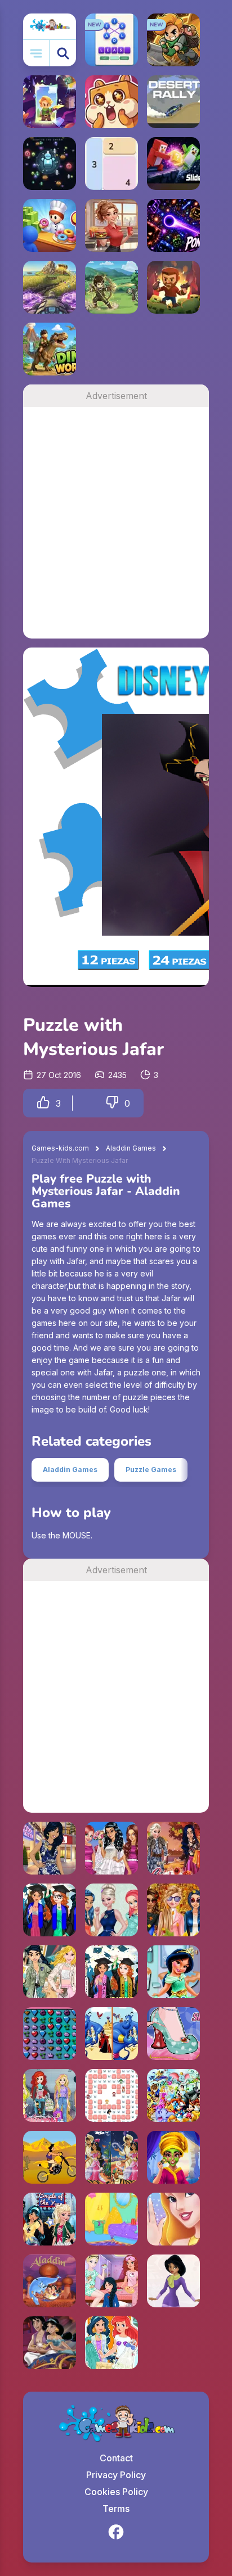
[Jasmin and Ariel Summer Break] (111, 2343)
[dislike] (112, 1103)
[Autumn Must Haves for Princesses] (173, 1848)
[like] (43, 1103)
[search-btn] (63, 53)
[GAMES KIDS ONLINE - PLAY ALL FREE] (50, 26)
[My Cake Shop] (50, 225)
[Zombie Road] (173, 287)
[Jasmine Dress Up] (173, 2281)
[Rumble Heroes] (50, 102)
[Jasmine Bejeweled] (50, 2034)
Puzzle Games (151, 1470)
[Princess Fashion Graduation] (111, 1972)
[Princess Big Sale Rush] (50, 1848)
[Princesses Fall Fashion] (173, 1910)
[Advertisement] (116, 523)
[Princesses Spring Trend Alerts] (50, 1972)
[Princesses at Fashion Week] (111, 1910)
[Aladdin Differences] (111, 2034)
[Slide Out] (173, 164)
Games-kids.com (60, 1148)
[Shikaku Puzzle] (111, 164)
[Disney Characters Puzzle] (173, 2095)
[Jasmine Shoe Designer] (173, 2034)
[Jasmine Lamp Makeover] (111, 2219)
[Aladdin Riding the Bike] (50, 2157)
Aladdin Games (131, 1148)
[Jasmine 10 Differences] (111, 2157)
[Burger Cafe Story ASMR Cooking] (111, 225)
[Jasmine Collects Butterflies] (111, 2095)
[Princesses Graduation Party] (50, 1910)
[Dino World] (50, 349)
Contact (116, 2458)
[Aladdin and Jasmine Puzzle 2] (50, 2343)
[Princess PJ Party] (111, 2281)
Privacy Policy (116, 2475)
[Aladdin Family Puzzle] (50, 2281)
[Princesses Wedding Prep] (111, 1848)
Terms (116, 2509)
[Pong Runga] (173, 225)
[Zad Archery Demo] (111, 287)
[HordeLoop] (50, 164)
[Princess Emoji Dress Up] (50, 2095)
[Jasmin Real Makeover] (173, 2157)
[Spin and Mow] (50, 287)
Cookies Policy (116, 2492)
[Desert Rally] (173, 102)
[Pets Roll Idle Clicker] (111, 102)
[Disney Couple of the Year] (50, 2219)
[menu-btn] (36, 53)
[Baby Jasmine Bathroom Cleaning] (173, 1972)
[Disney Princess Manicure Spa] (173, 2219)
